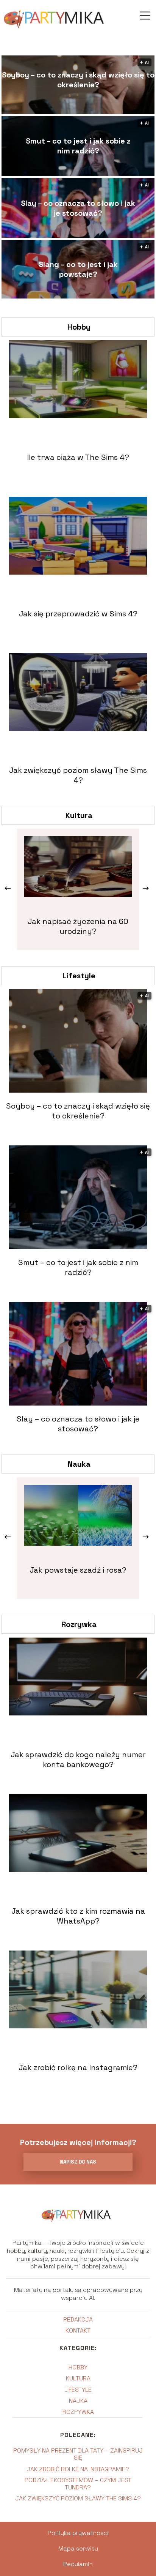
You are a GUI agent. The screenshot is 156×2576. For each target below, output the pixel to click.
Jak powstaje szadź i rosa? (78, 1570)
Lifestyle (79, 976)
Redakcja (78, 2319)
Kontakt (78, 2330)
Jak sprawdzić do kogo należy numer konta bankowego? (78, 1759)
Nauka (79, 1464)
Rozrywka (79, 1624)
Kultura (79, 815)
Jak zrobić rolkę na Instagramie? (78, 2067)
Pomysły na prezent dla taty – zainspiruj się (78, 2454)
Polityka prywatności (78, 2533)
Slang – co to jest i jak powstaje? (78, 269)
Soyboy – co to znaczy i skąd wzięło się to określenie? (78, 80)
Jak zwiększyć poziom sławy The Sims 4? (78, 775)
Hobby (79, 327)
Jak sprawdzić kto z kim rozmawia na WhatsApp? (78, 1916)
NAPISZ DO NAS (78, 2162)
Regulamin (78, 2564)
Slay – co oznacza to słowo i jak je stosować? (78, 208)
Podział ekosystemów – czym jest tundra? (78, 2484)
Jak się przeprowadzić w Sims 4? (78, 614)
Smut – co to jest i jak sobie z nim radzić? (78, 146)
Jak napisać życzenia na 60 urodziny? (78, 926)
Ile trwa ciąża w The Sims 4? (78, 457)
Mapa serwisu (78, 2548)
